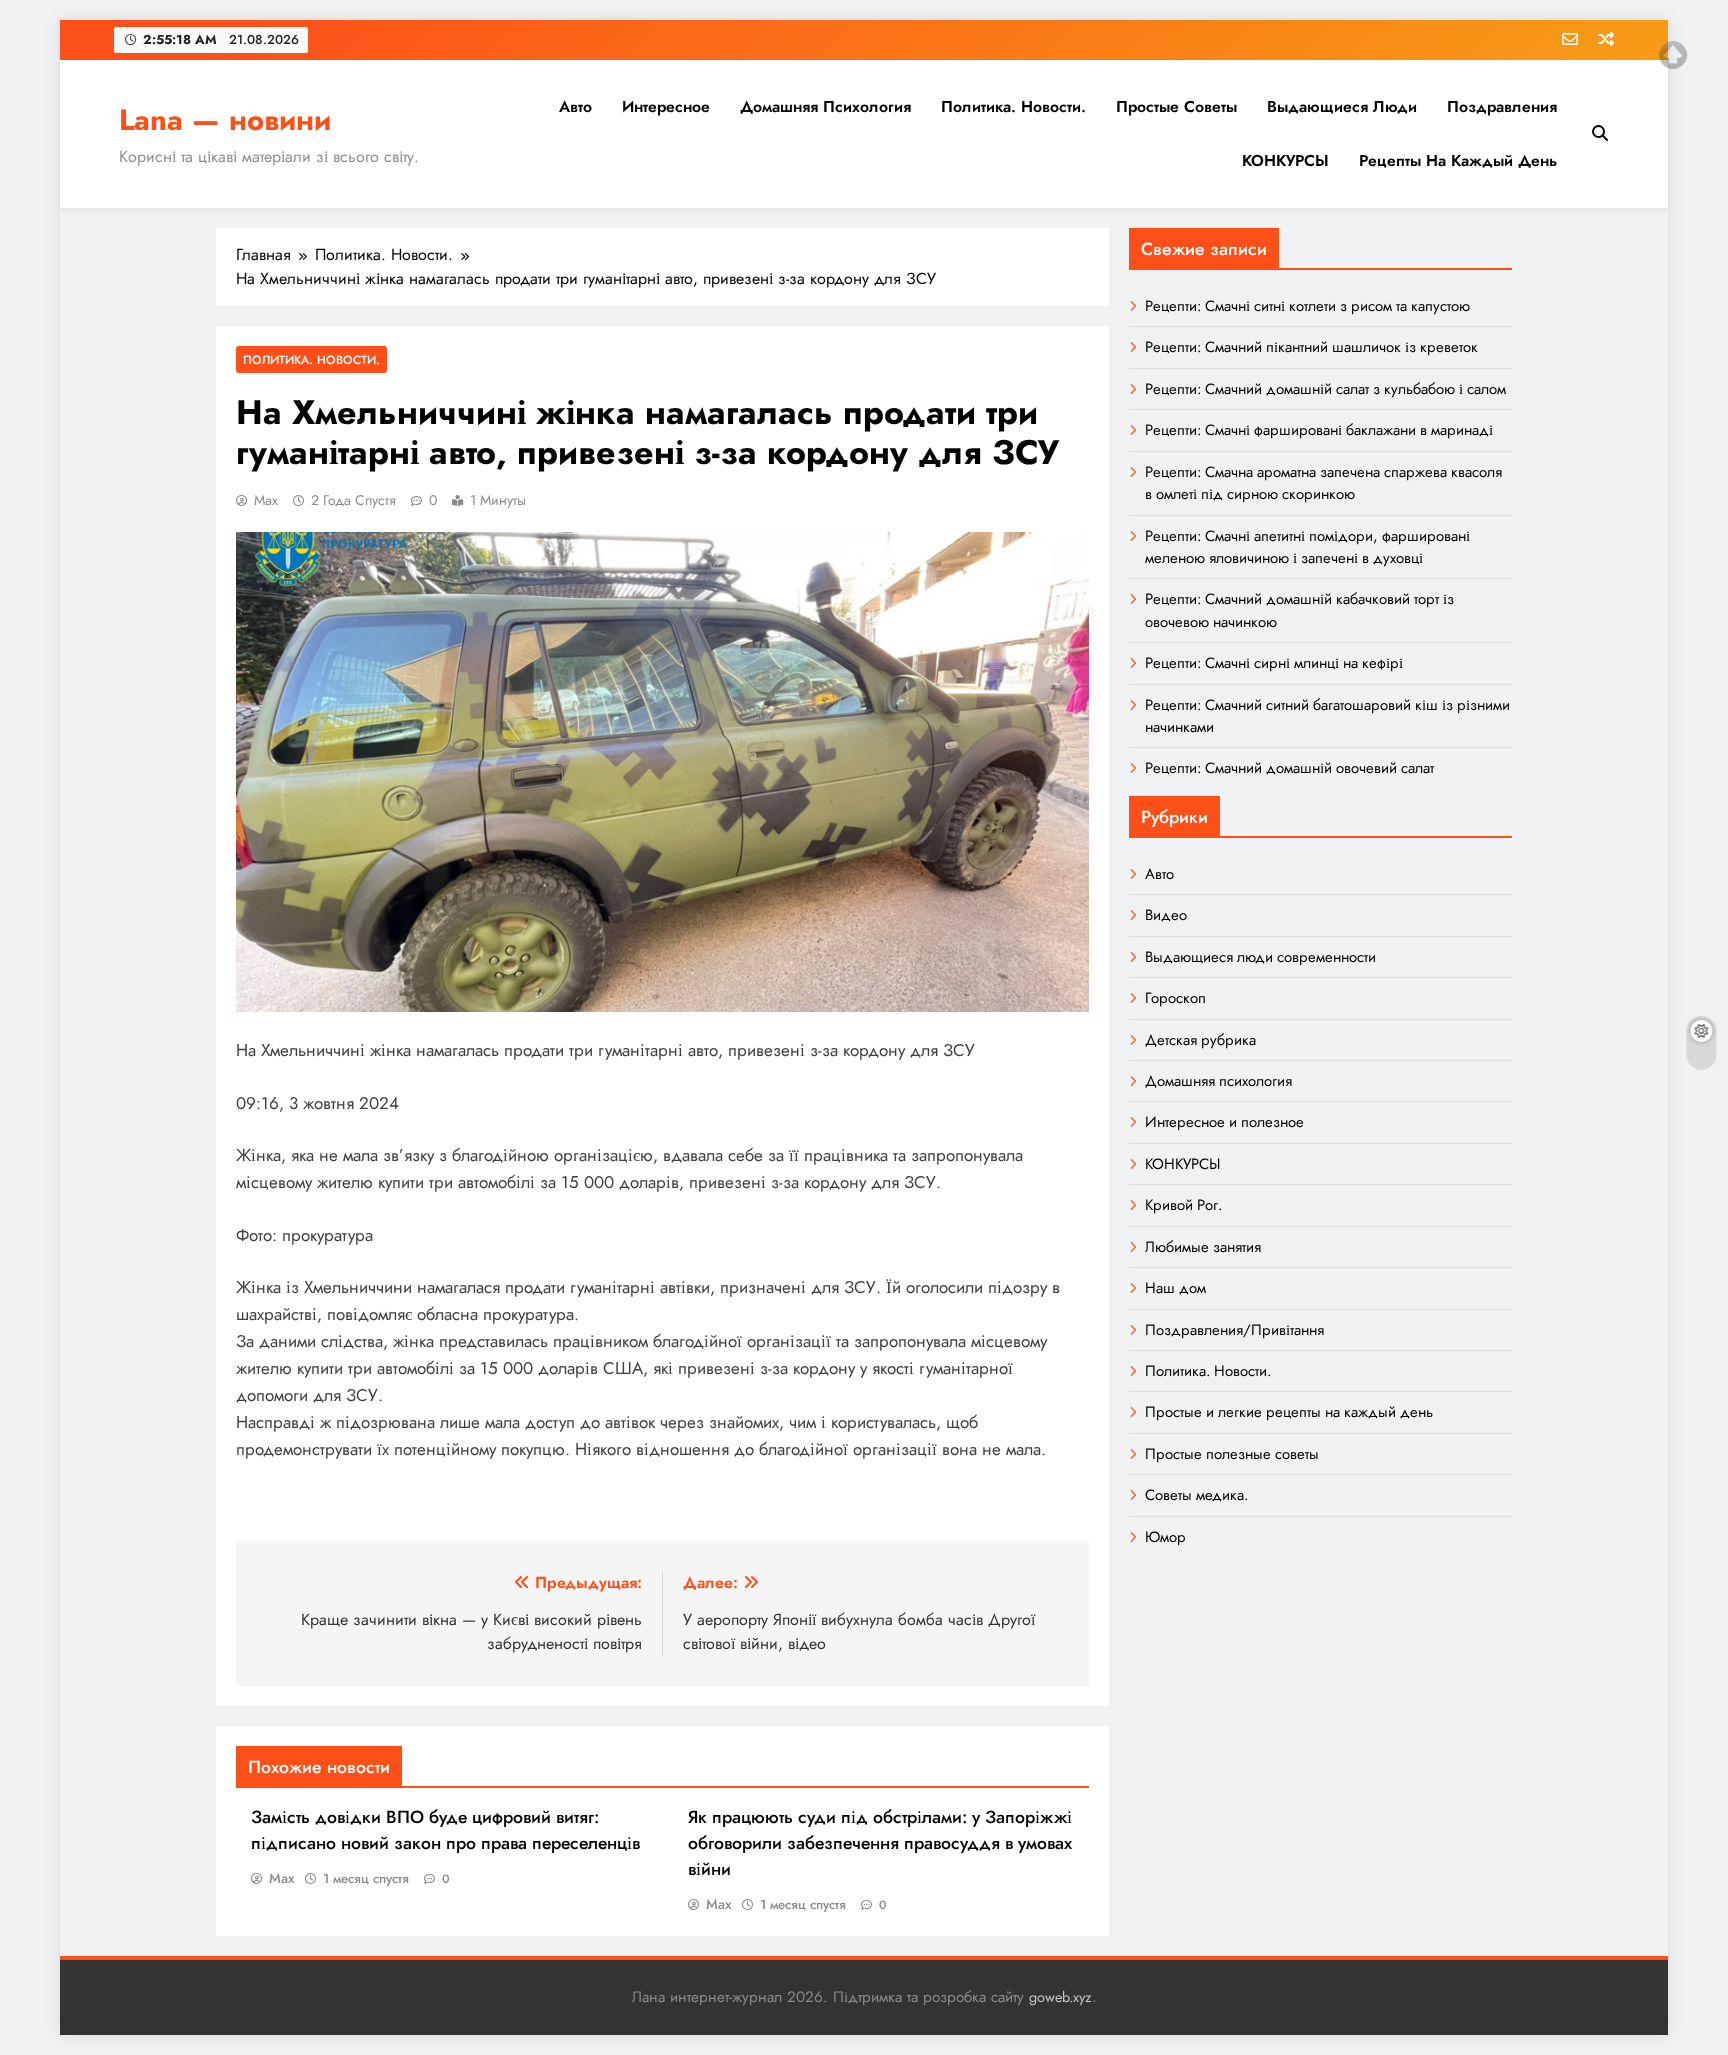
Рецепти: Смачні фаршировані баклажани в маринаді (1319, 430)
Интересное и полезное (1224, 1122)
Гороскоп (1175, 998)
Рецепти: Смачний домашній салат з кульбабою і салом (1325, 389)
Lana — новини (225, 120)
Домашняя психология (825, 106)
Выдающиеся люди (1342, 106)
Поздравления (1502, 106)
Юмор (1165, 1537)
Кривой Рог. (1183, 1205)
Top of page (1673, 55)
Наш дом (1175, 1288)
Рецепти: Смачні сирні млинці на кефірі (1274, 663)
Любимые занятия (1203, 1247)
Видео (1166, 915)
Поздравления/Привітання (1234, 1330)
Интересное (666, 106)
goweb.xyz (1060, 1997)
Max (266, 500)
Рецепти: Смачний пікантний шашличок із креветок (1311, 347)
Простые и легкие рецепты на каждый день (1289, 1412)
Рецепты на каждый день (1458, 160)
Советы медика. (1196, 1495)
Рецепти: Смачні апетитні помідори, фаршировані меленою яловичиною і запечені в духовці (1307, 547)
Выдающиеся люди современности (1260, 957)
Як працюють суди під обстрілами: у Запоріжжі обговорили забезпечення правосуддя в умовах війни (880, 1843)
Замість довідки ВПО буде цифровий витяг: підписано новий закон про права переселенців (445, 1830)
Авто (575, 106)
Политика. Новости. (1013, 106)
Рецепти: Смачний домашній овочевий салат (1289, 768)
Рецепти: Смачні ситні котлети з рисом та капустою (1307, 306)
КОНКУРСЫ (1285, 160)
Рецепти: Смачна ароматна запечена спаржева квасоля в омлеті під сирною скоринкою (1323, 483)
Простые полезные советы (1232, 1454)
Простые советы (1176, 106)
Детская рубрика (1200, 1040)
